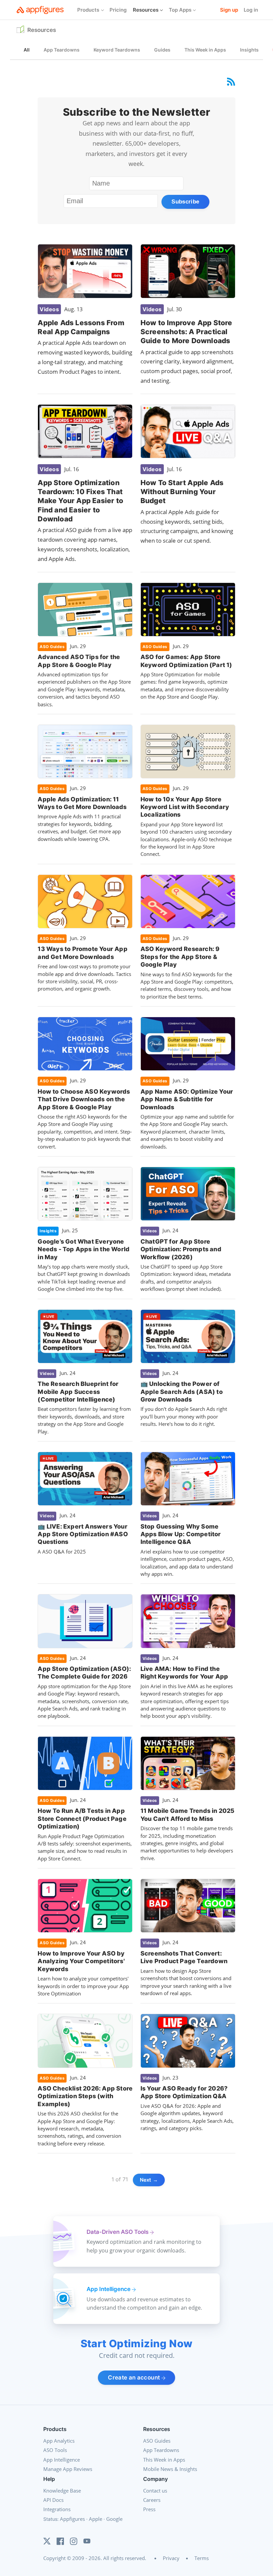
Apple (96, 2519)
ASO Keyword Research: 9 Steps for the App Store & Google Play (180, 957)
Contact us (155, 2491)
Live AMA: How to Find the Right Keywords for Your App (184, 1673)
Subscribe (185, 202)
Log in (251, 10)
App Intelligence (62, 2460)
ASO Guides (157, 2441)
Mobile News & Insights (170, 2469)
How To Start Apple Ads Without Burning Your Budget (182, 492)
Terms (202, 2558)
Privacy (171, 2558)
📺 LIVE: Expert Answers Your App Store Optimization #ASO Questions (83, 1534)
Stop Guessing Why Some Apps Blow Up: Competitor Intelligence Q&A (181, 1534)
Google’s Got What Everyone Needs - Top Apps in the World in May (84, 1249)
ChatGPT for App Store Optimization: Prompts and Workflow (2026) (181, 1249)
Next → (149, 2180)
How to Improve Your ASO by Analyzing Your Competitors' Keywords (81, 1961)
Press (149, 2509)
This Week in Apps (164, 2460)
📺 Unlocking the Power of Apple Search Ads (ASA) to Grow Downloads (182, 1392)
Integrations (57, 2509)
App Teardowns (161, 2450)
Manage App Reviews (68, 2469)
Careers (152, 2500)
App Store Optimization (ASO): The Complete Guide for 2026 (84, 1673)
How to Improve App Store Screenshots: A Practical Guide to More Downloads (186, 332)
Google (114, 2519)
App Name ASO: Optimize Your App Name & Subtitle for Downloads (187, 1099)
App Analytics (59, 2441)
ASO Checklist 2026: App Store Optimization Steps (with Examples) (85, 2096)
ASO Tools (55, 2450)
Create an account (135, 2377)
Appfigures (72, 2519)
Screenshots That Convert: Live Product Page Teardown (184, 1957)
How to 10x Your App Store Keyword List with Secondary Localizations (185, 807)
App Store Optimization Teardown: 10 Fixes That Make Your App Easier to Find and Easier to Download (80, 501)
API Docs (53, 2500)
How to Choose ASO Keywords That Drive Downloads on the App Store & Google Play (84, 1099)
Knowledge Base (62, 2491)
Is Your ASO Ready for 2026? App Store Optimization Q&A (184, 2092)
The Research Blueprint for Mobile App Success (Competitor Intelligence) (78, 1392)
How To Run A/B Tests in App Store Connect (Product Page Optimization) (82, 1819)
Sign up (229, 10)
